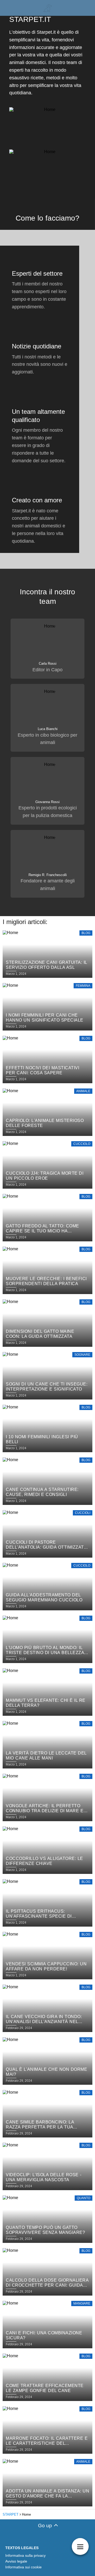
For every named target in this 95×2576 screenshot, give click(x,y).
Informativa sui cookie (23, 2567)
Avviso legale (16, 2561)
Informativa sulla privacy (25, 2555)
